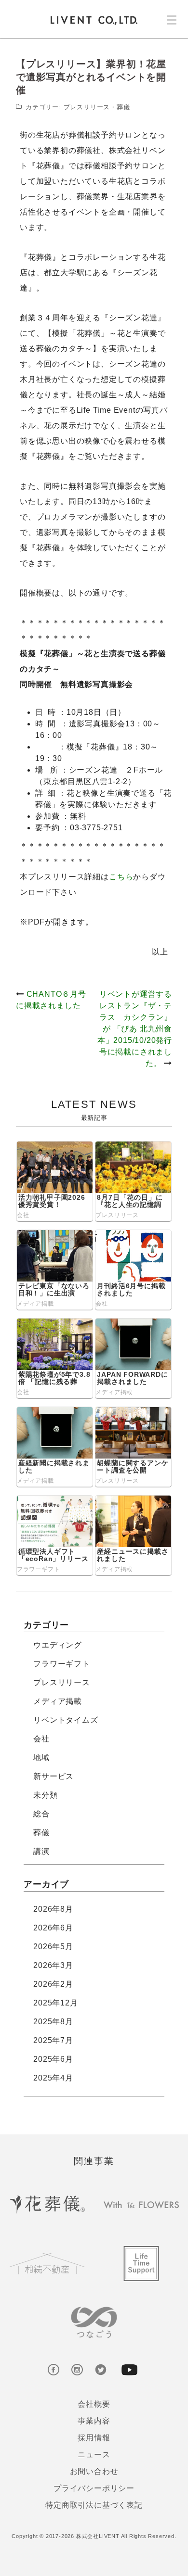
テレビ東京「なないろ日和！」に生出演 (54, 1289)
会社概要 (94, 2404)
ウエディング (58, 1645)
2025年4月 (53, 2078)
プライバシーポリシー (94, 2488)
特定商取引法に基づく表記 (94, 2505)
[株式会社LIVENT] (94, 20)
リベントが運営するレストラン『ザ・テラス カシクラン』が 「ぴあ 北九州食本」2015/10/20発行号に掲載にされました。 (135, 1029)
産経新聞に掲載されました (54, 1466)
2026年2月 (53, 1984)
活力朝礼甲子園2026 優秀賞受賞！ (52, 1201)
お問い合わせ (94, 2471)
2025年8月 (53, 2022)
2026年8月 (53, 1909)
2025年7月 (53, 2040)
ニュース (94, 2455)
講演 (41, 1851)
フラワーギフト (39, 1569)
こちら (121, 877)
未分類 (45, 1795)
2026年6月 (53, 1928)
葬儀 (123, 107)
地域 (41, 1758)
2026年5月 (53, 1947)
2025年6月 (53, 2059)
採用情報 (94, 2438)
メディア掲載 (35, 1304)
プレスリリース (87, 107)
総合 (41, 1814)
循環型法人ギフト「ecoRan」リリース (54, 1555)
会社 (23, 1215)
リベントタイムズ (66, 1720)
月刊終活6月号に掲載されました (131, 1289)
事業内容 (94, 2421)
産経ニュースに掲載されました (133, 1555)
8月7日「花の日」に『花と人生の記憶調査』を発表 (130, 1205)
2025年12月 (55, 2003)
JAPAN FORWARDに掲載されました (132, 1378)
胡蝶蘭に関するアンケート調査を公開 (133, 1466)
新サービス (54, 1776)
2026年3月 (53, 1965)
